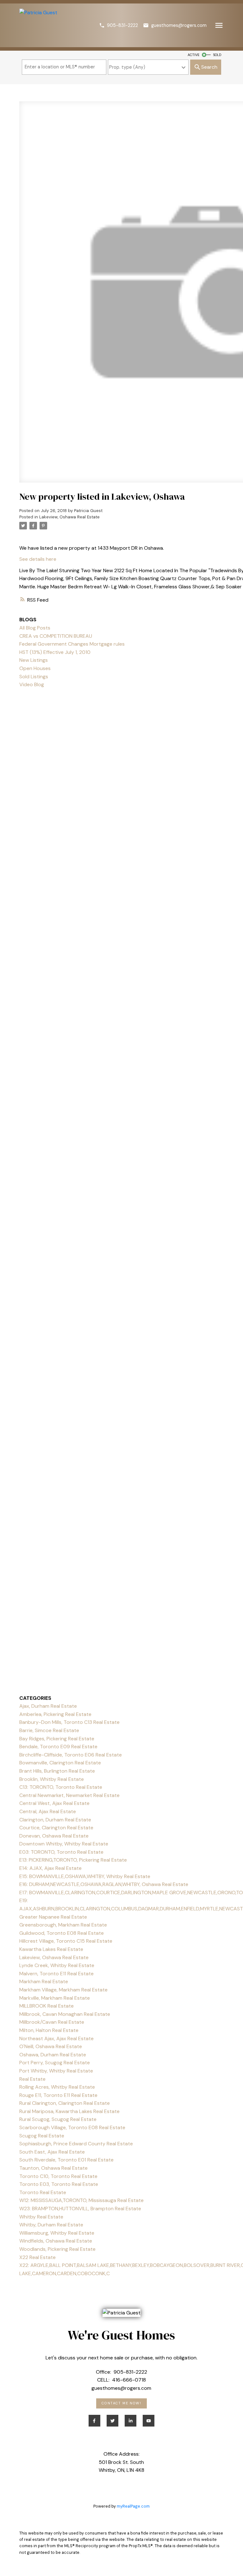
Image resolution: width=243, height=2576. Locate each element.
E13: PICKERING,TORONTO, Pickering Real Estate (73, 1860)
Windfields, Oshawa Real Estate (56, 2241)
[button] (118, 25)
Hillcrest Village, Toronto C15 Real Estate (66, 1941)
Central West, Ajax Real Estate (54, 1803)
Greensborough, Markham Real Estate (63, 1925)
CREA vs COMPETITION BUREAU (56, 636)
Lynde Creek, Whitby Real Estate (57, 1965)
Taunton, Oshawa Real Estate (53, 2168)
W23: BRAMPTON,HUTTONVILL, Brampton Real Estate (80, 2209)
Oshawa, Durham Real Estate (53, 2055)
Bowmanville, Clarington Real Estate (60, 1763)
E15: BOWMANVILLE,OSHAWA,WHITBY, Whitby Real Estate (85, 1876)
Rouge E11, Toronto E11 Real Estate (58, 2095)
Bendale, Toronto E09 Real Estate (58, 1747)
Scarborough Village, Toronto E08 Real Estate (72, 2127)
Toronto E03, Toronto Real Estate (59, 2184)
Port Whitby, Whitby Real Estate (56, 2071)
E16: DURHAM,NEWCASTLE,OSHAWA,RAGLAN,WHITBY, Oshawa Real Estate (104, 1884)
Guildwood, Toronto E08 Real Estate (62, 1933)
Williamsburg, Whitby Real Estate (57, 2233)
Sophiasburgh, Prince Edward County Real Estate (76, 2144)
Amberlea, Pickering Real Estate (55, 1714)
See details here (38, 559)
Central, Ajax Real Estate (48, 1811)
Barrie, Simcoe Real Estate (49, 1730)
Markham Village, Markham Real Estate (63, 1990)
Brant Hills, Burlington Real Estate (57, 1771)
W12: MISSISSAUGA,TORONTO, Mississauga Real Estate (81, 2200)
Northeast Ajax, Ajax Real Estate (56, 2038)
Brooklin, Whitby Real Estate (52, 1779)
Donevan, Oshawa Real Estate (54, 1836)
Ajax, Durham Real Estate (48, 1706)
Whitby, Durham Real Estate (51, 2225)
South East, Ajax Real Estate (52, 2152)
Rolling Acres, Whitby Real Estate (57, 2087)
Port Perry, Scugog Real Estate (55, 2063)
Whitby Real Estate (41, 2217)
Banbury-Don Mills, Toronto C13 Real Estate (69, 1722)
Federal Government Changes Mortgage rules (72, 644)
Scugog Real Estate (42, 2136)
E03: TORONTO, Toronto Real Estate (61, 1852)
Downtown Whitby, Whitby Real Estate (64, 1844)
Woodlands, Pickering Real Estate (57, 2249)
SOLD (217, 55)
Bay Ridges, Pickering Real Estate (57, 1739)
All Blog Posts (35, 628)
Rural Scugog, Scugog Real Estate (58, 2119)
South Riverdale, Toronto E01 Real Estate (66, 2160)
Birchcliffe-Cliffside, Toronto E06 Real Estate (71, 1755)
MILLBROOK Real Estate (47, 2006)
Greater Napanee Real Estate (53, 1917)
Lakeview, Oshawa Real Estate (69, 517)
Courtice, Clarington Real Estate (56, 1828)
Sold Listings (34, 677)
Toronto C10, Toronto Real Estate (58, 2176)
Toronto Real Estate (43, 2192)
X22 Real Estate (37, 2257)
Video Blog (32, 684)
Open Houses (35, 668)
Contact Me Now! (121, 2403)
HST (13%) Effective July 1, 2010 (55, 652)
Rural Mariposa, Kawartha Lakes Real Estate (69, 2111)
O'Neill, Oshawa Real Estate (51, 2046)
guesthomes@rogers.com (179, 25)
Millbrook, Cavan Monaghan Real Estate (65, 2014)
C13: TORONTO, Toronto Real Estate (61, 1787)
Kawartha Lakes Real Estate (51, 1949)
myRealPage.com (133, 2506)
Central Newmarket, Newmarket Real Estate (69, 1795)
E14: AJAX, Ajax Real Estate (50, 1868)
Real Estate (32, 2079)
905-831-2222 (122, 25)
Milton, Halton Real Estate (49, 2030)
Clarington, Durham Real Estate (55, 1820)
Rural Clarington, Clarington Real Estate (65, 2103)
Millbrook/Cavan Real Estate (52, 2022)
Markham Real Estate (44, 1981)
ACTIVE (193, 55)
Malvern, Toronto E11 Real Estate (56, 1974)
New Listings (34, 660)
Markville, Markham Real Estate (55, 1998)
